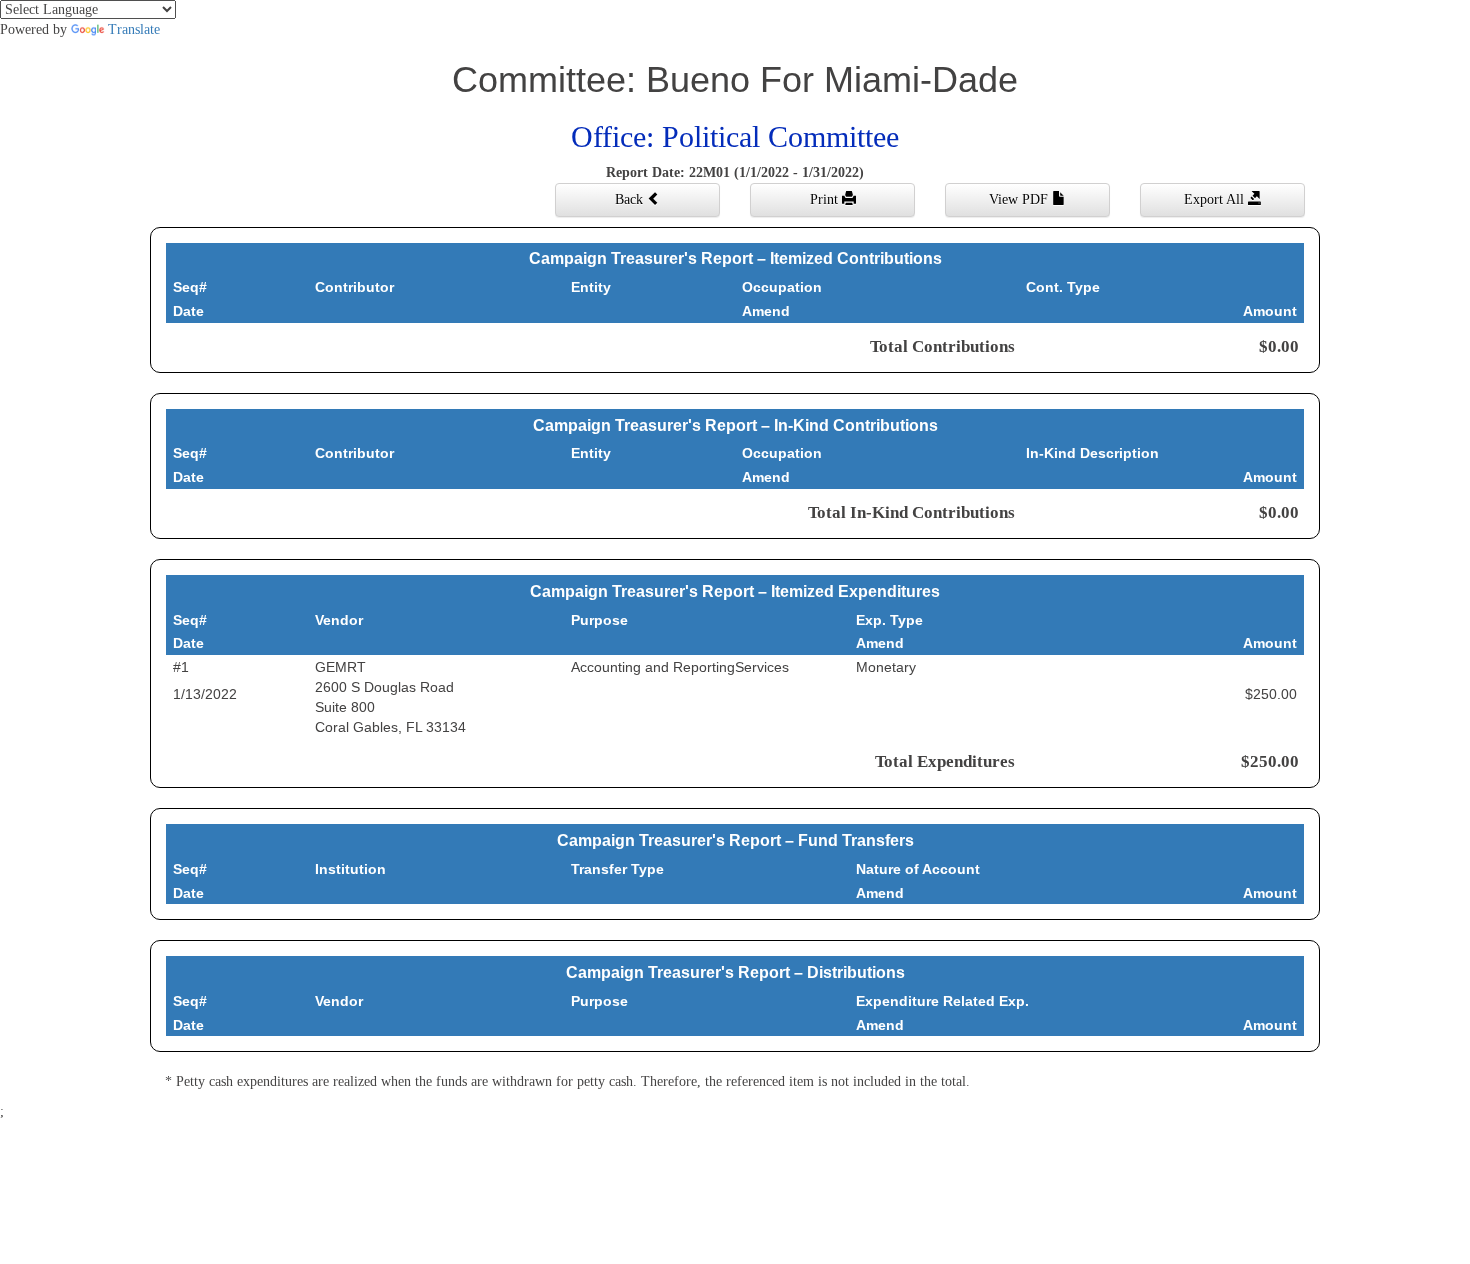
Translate (134, 29)
